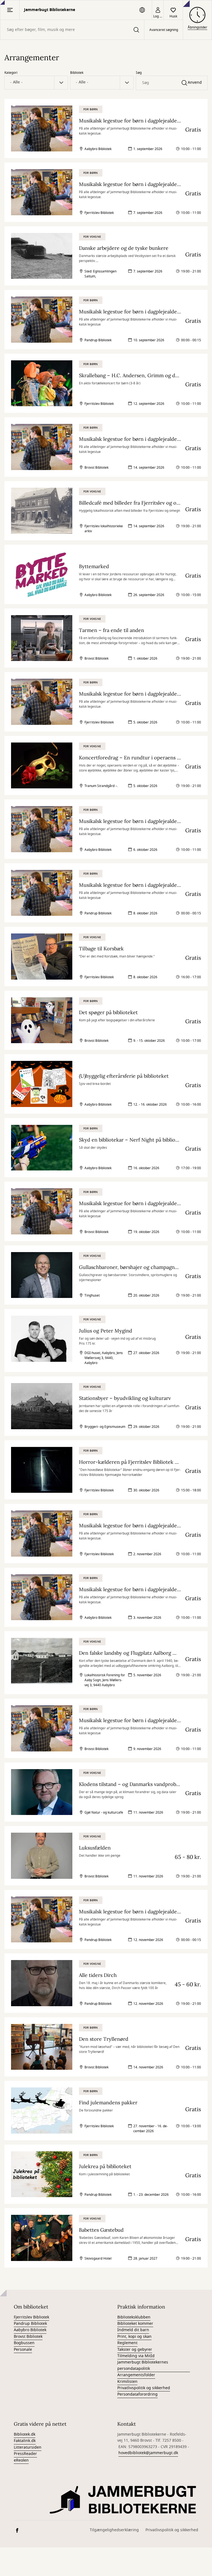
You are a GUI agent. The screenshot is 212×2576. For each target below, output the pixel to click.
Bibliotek (77, 73)
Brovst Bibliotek (28, 2337)
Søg (139, 73)
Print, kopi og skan (134, 2337)
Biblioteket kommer (135, 2324)
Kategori (11, 73)
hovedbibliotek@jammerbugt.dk (148, 2453)
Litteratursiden (28, 2447)
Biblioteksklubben (134, 2317)
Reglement (127, 2343)
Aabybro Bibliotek (30, 2330)
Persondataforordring (137, 2394)
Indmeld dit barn (133, 2330)
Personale (23, 2350)
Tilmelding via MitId (136, 2356)
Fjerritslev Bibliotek (31, 2317)
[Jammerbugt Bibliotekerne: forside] (124, 2500)
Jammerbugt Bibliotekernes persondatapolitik (143, 2365)
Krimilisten (127, 2382)
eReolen (21, 2460)
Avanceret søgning (164, 30)
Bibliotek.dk (25, 2434)
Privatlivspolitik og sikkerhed (144, 2388)
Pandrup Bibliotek (30, 2324)
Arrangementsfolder (136, 2375)
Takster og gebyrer (135, 2350)
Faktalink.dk (25, 2441)
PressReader (25, 2454)
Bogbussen (24, 2343)
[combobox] (72, 30)
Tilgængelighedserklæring (114, 2530)
